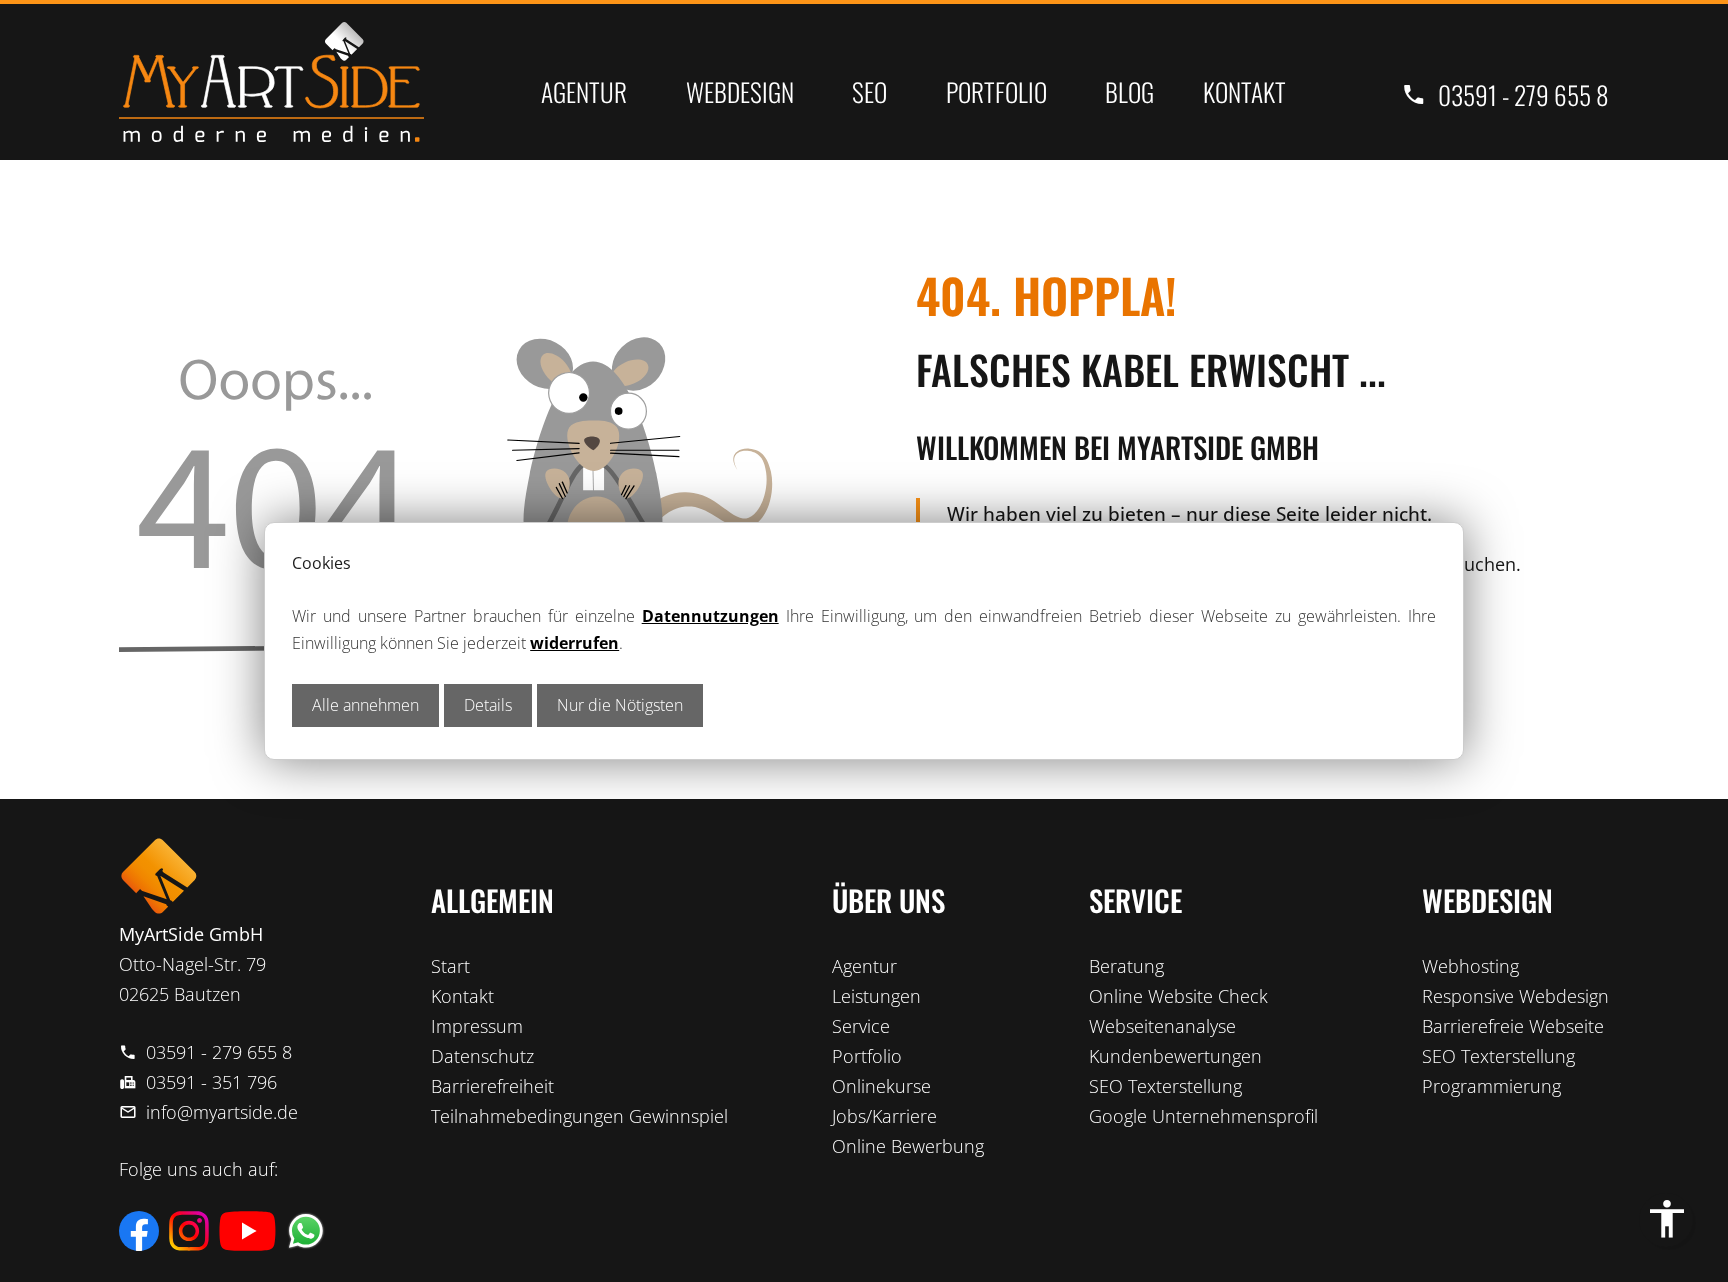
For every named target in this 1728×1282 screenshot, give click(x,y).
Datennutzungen (710, 616)
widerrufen (574, 643)
